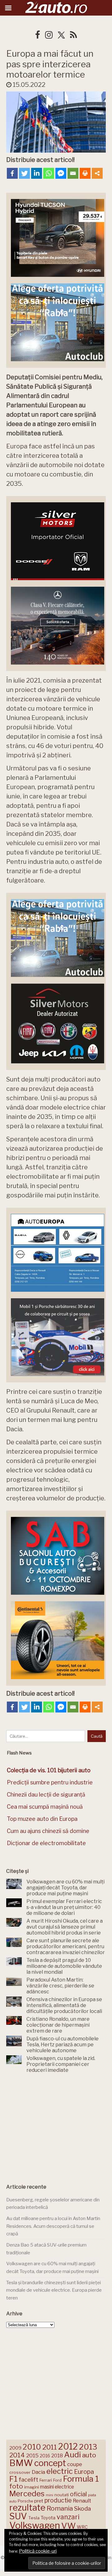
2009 (15, 2448)
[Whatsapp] (49, 173)
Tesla (34, 2518)
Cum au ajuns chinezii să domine (48, 1831)
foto (16, 2486)
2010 (32, 2447)
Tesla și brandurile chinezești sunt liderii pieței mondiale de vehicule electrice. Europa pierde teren (54, 2290)
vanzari (68, 2517)
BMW (21, 2463)
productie (58, 2500)
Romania (60, 2508)
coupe (75, 2464)
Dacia (38, 2472)
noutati (62, 2495)
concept (50, 2463)
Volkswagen (35, 2525)
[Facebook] (12, 173)
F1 (13, 2479)
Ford (57, 2480)
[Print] (85, 173)
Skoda (82, 2509)
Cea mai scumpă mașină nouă (45, 1807)
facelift (28, 2480)
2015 (32, 2455)
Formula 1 (81, 2479)
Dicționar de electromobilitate (46, 1843)
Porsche (25, 2501)
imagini (32, 2487)
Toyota (48, 2518)
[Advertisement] (56, 2126)
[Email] (73, 173)
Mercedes (27, 2493)
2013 (88, 2447)
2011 (50, 2447)
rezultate (27, 2507)
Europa (84, 2472)
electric (60, 2471)
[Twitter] (24, 173)
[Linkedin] (37, 173)
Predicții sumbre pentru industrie (50, 1782)
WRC (82, 2527)
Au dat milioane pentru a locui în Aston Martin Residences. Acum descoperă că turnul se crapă (53, 2226)
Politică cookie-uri (38, 2551)
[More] (97, 173)
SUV (18, 2516)
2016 (45, 2456)
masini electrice (57, 2487)
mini (49, 2495)
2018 (57, 2456)
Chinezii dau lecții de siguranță (46, 1795)
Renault (82, 2501)
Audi (72, 2455)
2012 (68, 2447)
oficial (78, 2494)
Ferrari (46, 2480)
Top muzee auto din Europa (42, 1819)
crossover (20, 2472)
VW (68, 2526)
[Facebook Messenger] (61, 173)
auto (89, 2455)
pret (39, 2501)
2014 (17, 2455)
